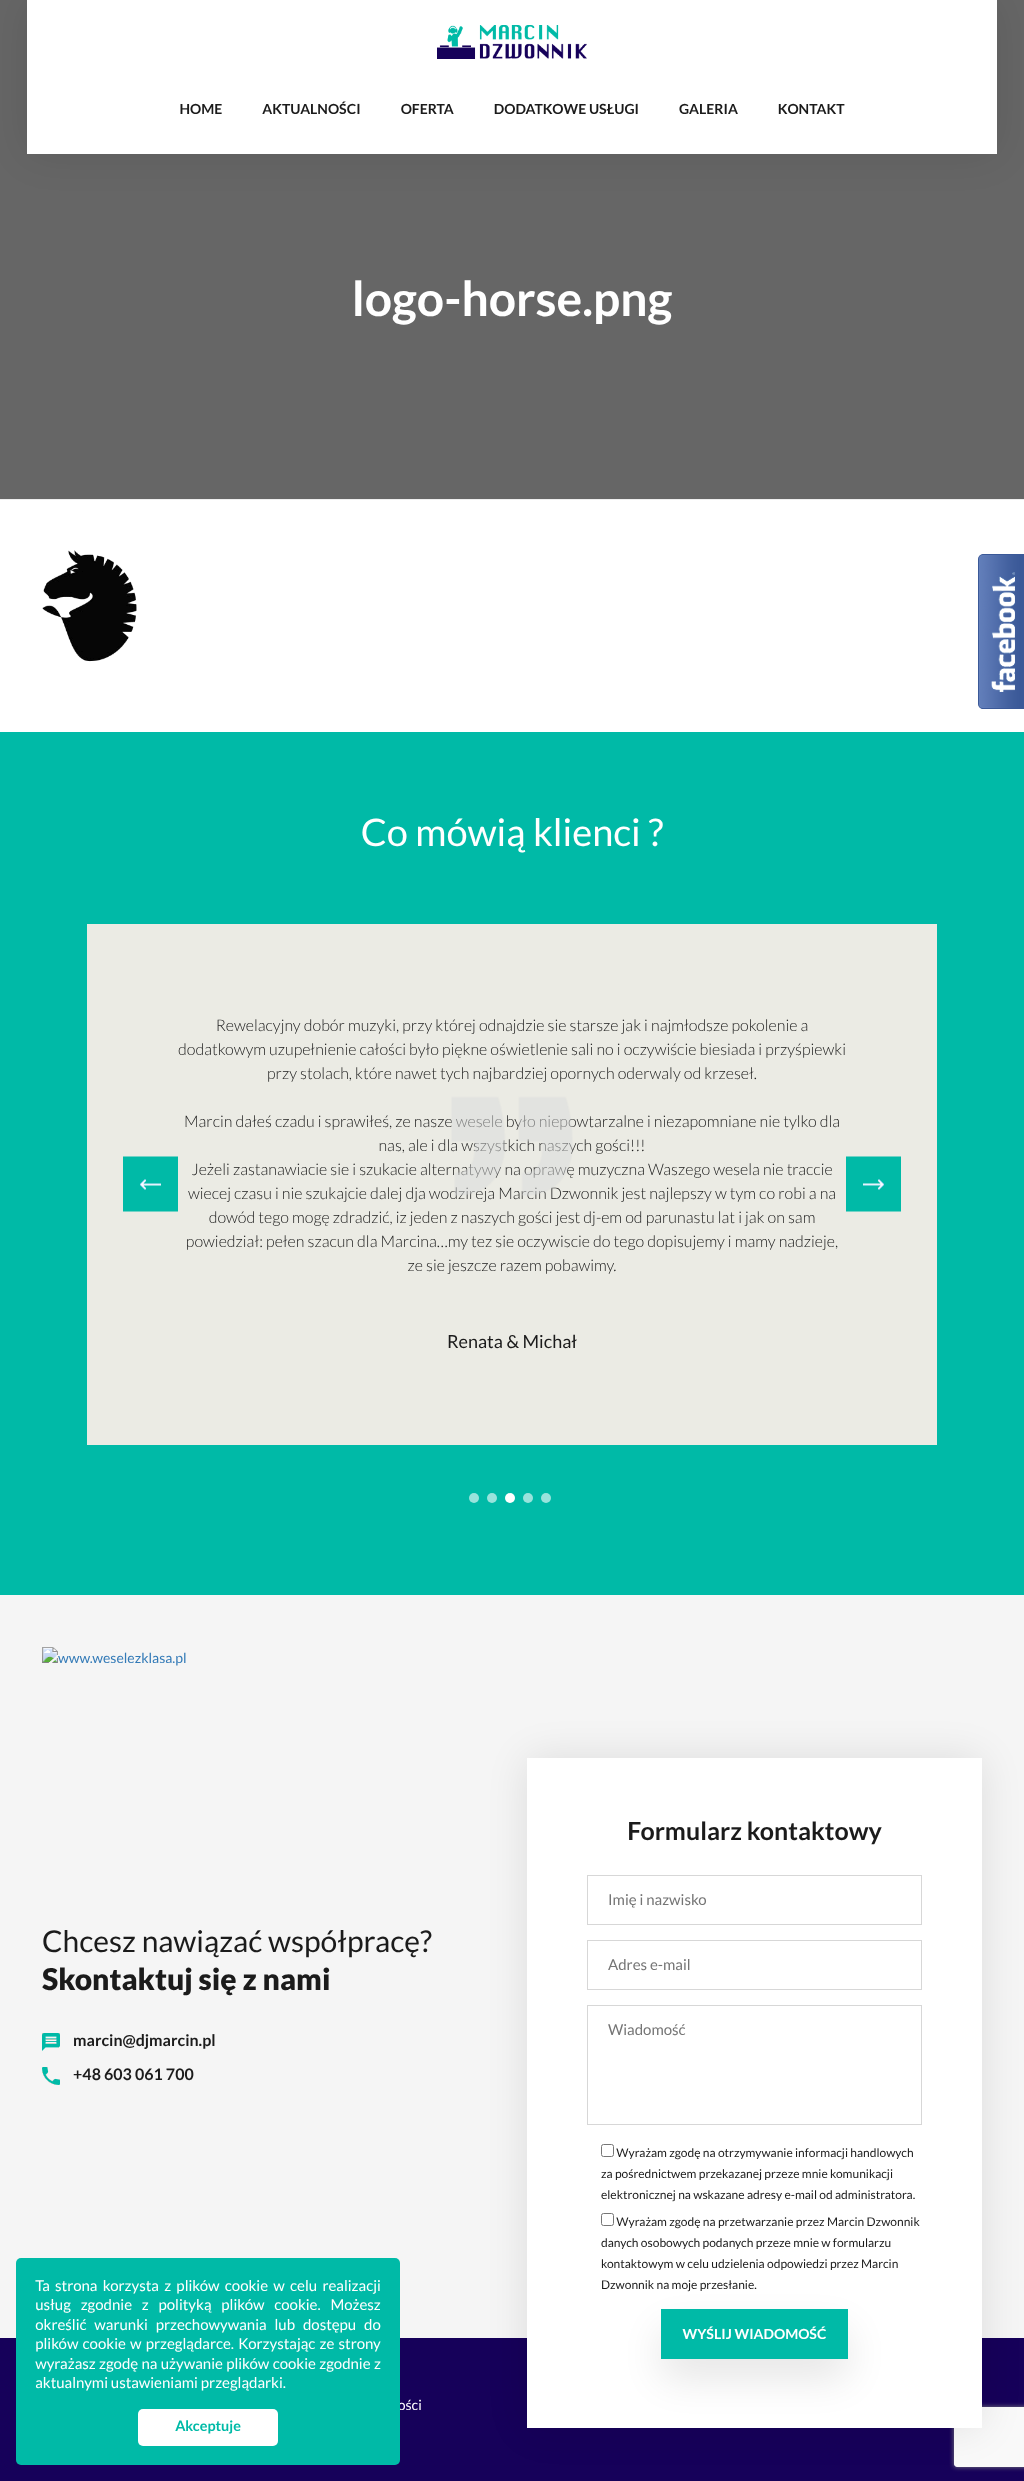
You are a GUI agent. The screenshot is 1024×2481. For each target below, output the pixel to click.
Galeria (708, 108)
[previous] (150, 1184)
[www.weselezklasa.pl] (512, 1656)
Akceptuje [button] (208, 2426)
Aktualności (311, 108)
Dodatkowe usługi (566, 108)
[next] (873, 1184)
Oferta (427, 108)
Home (200, 108)
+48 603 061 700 (132, 2074)
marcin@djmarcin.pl (143, 2040)
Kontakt (811, 108)
